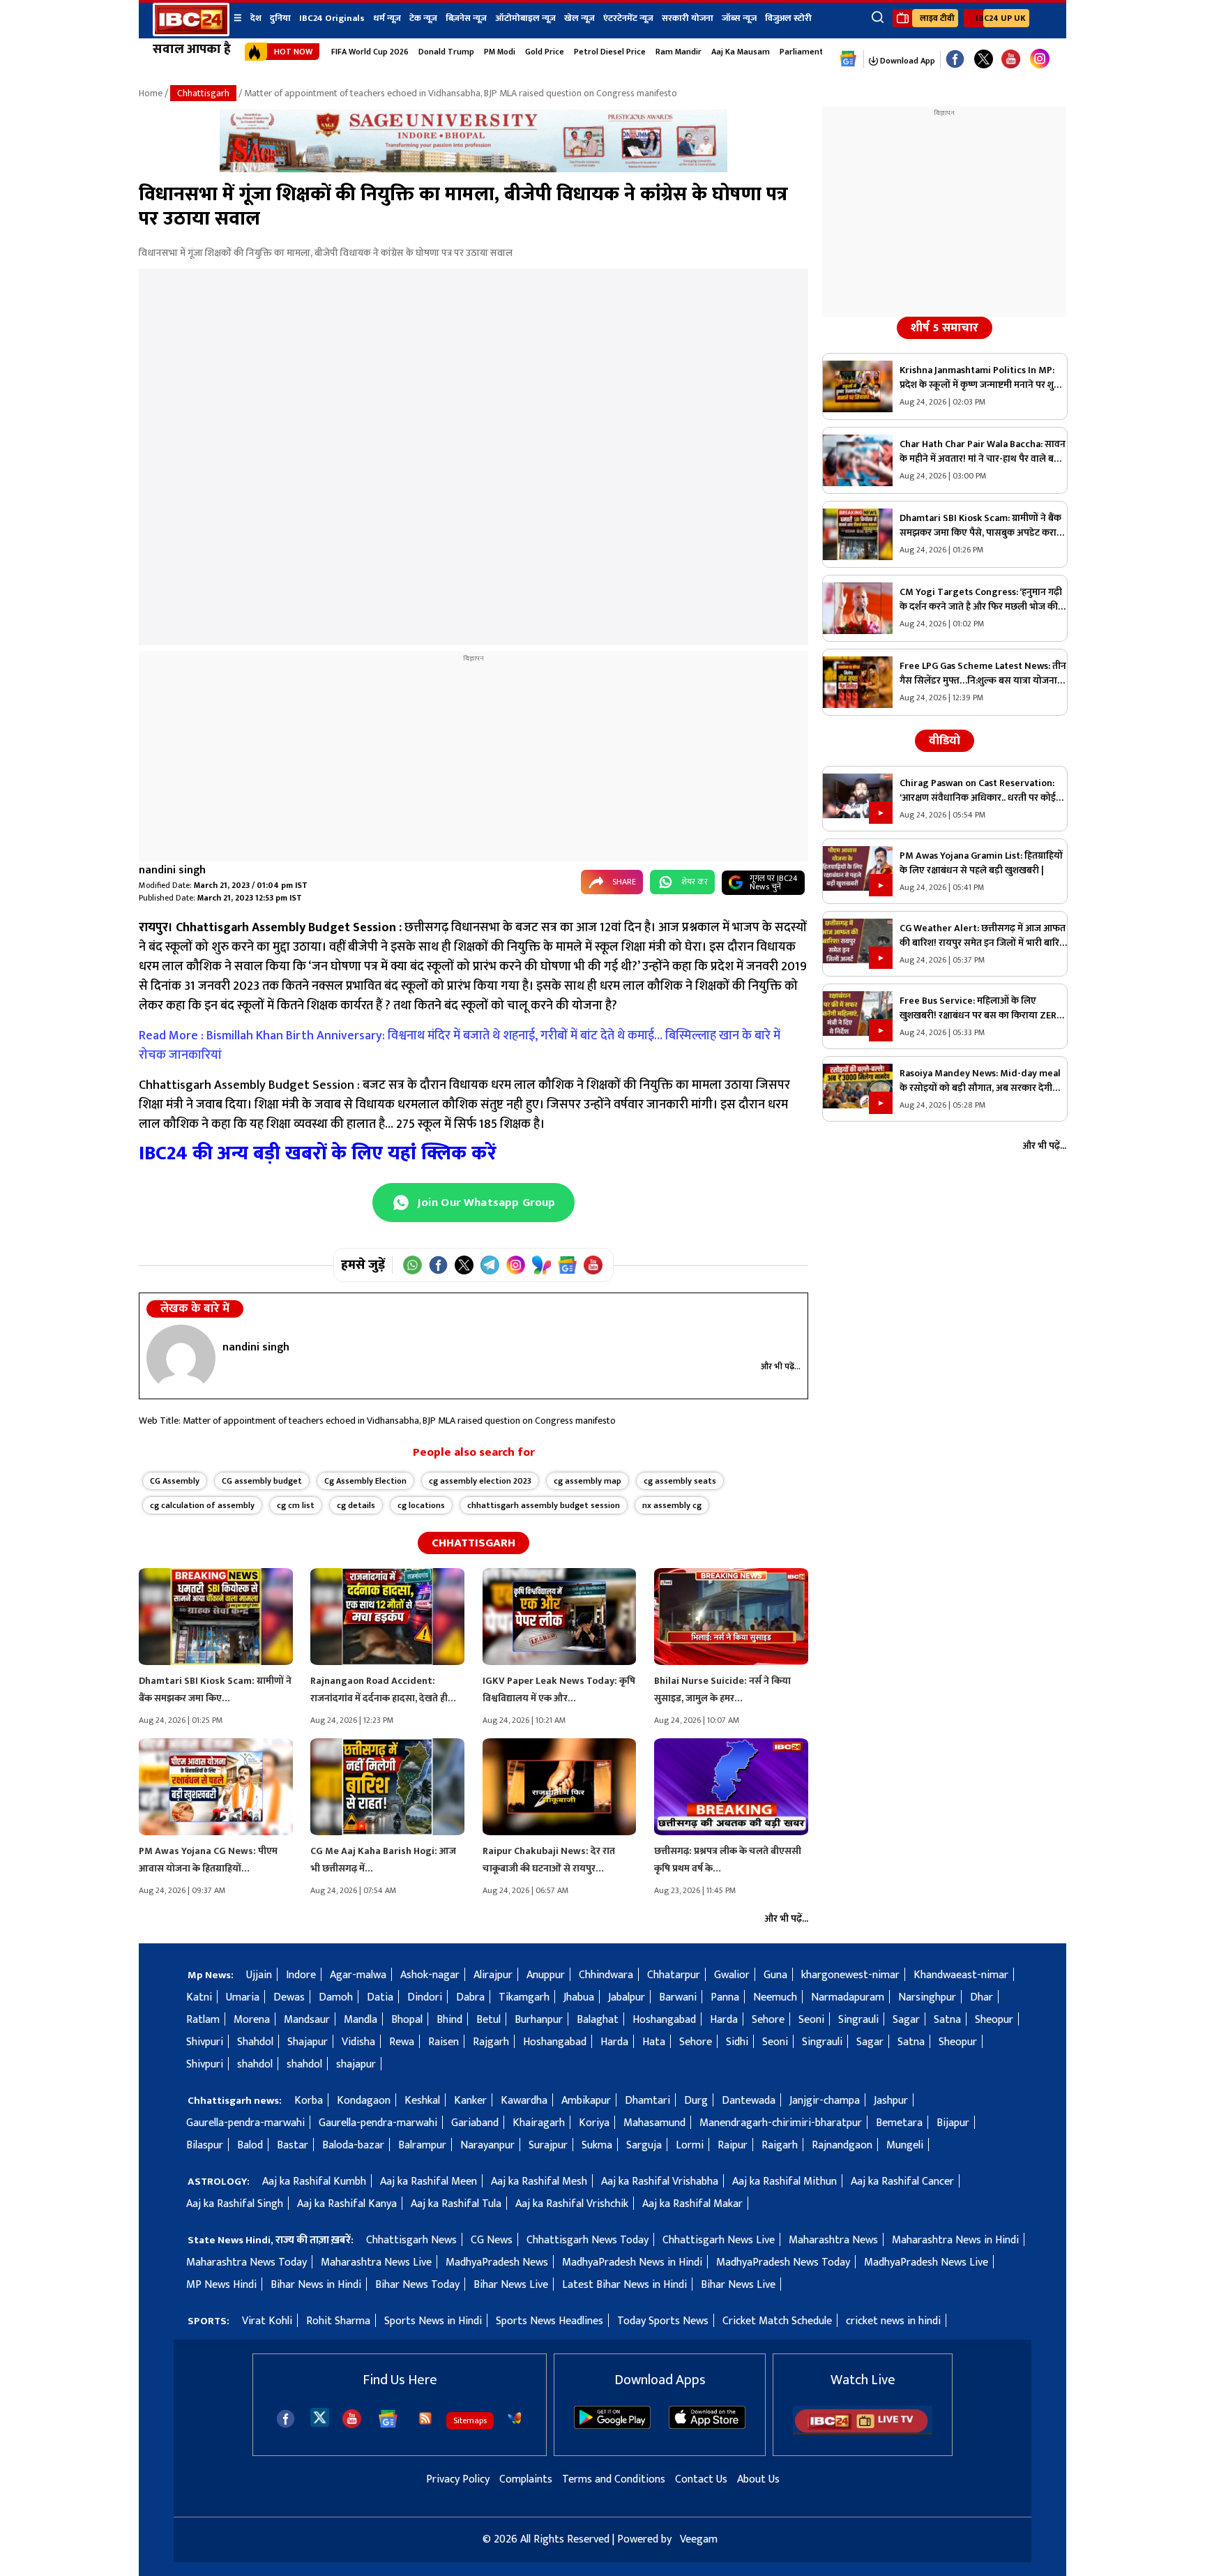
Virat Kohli (267, 2321)
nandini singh (172, 870)
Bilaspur (205, 2145)
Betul (488, 2020)
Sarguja (644, 2145)
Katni (199, 1997)
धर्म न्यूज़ (387, 18)
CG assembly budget (262, 1481)
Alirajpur (493, 1975)
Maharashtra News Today (247, 2262)
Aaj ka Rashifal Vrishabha (660, 2182)
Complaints (526, 2479)
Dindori (425, 1997)
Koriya (594, 2123)
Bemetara (899, 2123)
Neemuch (775, 1997)
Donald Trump (446, 52)
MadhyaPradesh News (497, 2262)
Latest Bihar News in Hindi (624, 2285)
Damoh (336, 1997)
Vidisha (358, 2042)
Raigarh (780, 2145)
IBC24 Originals (332, 18)
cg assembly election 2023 (480, 1481)
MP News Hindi (221, 2285)
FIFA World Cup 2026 (370, 52)
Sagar (906, 2020)
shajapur (356, 2064)
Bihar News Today (417, 2285)
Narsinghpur (927, 1997)
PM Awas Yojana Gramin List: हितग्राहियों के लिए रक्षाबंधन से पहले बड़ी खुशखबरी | (981, 863)
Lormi (690, 2145)
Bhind (449, 2020)
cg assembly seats (680, 1481)
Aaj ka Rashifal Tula (456, 2204)
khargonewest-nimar (850, 1975)
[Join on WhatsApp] (412, 1265)
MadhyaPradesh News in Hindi (632, 2262)
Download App (907, 61)
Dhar (982, 1997)
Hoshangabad (664, 2020)
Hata (654, 2042)
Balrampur (422, 2145)
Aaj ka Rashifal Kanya (347, 2204)
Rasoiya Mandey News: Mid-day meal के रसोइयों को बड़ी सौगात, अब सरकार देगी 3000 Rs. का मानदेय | (980, 1080)
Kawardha (524, 2101)
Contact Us (701, 2479)
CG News (492, 2240)
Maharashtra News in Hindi (955, 2240)
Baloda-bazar (353, 2145)
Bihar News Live (511, 2285)
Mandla (361, 2020)
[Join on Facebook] (438, 1265)
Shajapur (308, 2042)
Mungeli (905, 2145)
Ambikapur (586, 2101)
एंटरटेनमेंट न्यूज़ (628, 18)
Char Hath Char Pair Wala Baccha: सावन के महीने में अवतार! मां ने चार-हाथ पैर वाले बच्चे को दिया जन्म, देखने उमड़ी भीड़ (983, 451)
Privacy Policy (458, 2479)
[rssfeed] (425, 2418)
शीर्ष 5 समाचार (945, 328)
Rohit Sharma (338, 2321)
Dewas (289, 1997)
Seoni (811, 2020)
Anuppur (546, 1975)
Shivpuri (205, 2042)
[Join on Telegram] (490, 1265)
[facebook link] (955, 60)
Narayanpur (487, 2145)
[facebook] (286, 2419)
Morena (252, 2020)
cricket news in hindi (893, 2321)
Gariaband (475, 2123)
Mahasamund (654, 2123)
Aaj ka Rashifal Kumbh (314, 2182)
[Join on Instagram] (516, 1265)
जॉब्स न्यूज (739, 18)
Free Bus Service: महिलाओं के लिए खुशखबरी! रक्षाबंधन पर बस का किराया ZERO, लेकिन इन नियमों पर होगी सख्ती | (983, 1008)
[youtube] (1011, 60)
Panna (725, 1997)
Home (151, 93)
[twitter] (320, 2417)
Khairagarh (539, 2123)
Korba (309, 2101)
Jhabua (579, 1997)
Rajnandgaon (842, 2145)
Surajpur (548, 2145)
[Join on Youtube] (593, 1265)
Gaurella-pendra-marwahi (245, 2123)
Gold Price (545, 52)
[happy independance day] (473, 169)
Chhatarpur (674, 1975)
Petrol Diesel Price (610, 52)
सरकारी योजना (688, 18)
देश (256, 18)
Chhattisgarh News (411, 2240)
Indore (301, 1975)
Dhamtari (647, 2101)
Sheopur (994, 2020)
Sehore (768, 2020)
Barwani (678, 1997)
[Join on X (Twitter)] (464, 1265)
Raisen (444, 2042)
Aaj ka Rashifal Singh (235, 2204)
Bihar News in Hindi (316, 2285)
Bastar (293, 2145)
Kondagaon (364, 2101)
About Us (758, 2479)
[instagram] (1040, 59)
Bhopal (407, 2020)
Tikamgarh (524, 1997)
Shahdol (255, 2042)
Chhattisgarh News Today (588, 2240)
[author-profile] (181, 1358)
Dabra (470, 1997)
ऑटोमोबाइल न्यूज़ (525, 18)
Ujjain (259, 1975)
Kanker (470, 2101)
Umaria (243, 1997)
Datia (380, 1997)
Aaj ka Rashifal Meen (429, 2182)
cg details (356, 1505)
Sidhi (737, 2042)
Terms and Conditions (614, 2479)
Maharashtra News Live (376, 2262)
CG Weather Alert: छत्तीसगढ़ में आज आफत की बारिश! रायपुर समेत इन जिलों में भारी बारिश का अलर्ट (983, 935)
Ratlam (203, 2020)
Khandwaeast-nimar (961, 1975)
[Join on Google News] (567, 1265)
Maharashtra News (833, 2240)
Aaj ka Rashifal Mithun (785, 2182)
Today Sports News (663, 2321)
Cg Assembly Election (365, 1481)
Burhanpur (539, 2020)
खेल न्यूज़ (579, 18)
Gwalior (732, 1975)
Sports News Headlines (550, 2321)
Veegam (699, 2539)
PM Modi (500, 52)
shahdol (255, 2064)
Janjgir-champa (825, 2101)
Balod (250, 2145)
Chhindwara (606, 1975)
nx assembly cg (672, 1505)
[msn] (515, 2418)
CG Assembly (175, 1481)
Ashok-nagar (430, 1975)
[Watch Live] (863, 2432)
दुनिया (280, 18)
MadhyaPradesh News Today (783, 2262)
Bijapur (953, 2123)
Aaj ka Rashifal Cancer (902, 2182)
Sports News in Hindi (433, 2321)
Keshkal (422, 2101)
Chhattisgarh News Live (719, 2240)
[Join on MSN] (541, 1265)
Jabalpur (627, 1997)
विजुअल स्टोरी (788, 18)
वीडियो (945, 741)
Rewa (402, 2042)
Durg (696, 2101)
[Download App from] (612, 2426)
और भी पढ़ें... (781, 1366)
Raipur (733, 2145)
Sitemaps (470, 2420)
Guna (775, 1975)
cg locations (421, 1505)
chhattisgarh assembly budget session (544, 1505)
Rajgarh (491, 2042)
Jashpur (891, 2101)
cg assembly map (588, 1481)
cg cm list (296, 1505)
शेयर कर (695, 882)
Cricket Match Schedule (777, 2321)
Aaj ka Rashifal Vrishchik (572, 2204)
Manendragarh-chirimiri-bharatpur (781, 2123)
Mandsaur (307, 2020)
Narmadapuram (848, 1997)
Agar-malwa (358, 1975)
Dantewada (749, 2101)
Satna (947, 2020)
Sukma (597, 2145)
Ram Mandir (679, 52)
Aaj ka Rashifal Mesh (539, 2182)
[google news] (848, 59)
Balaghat (598, 2020)
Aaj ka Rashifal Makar (692, 2204)
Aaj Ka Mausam (741, 52)
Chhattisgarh (203, 93)
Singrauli (858, 2020)
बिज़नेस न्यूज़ (466, 18)
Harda (724, 2020)
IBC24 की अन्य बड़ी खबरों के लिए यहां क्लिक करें (318, 1153)
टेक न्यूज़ (423, 18)
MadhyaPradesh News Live (926, 2262)
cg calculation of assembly (202, 1505)
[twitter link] (984, 60)
